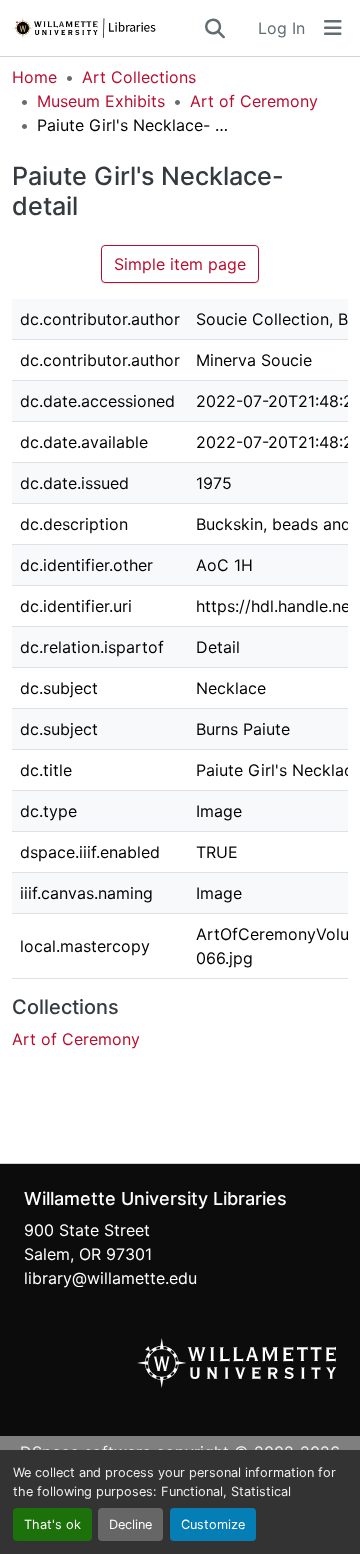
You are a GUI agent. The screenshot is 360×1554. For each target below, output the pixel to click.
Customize (213, 1524)
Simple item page (180, 264)
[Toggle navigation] (333, 28)
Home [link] (34, 77)
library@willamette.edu (110, 1278)
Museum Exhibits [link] (101, 101)
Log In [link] (281, 28)
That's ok (52, 1524)
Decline (130, 1524)
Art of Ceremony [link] (254, 101)
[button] (107, 28)
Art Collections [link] (139, 77)
